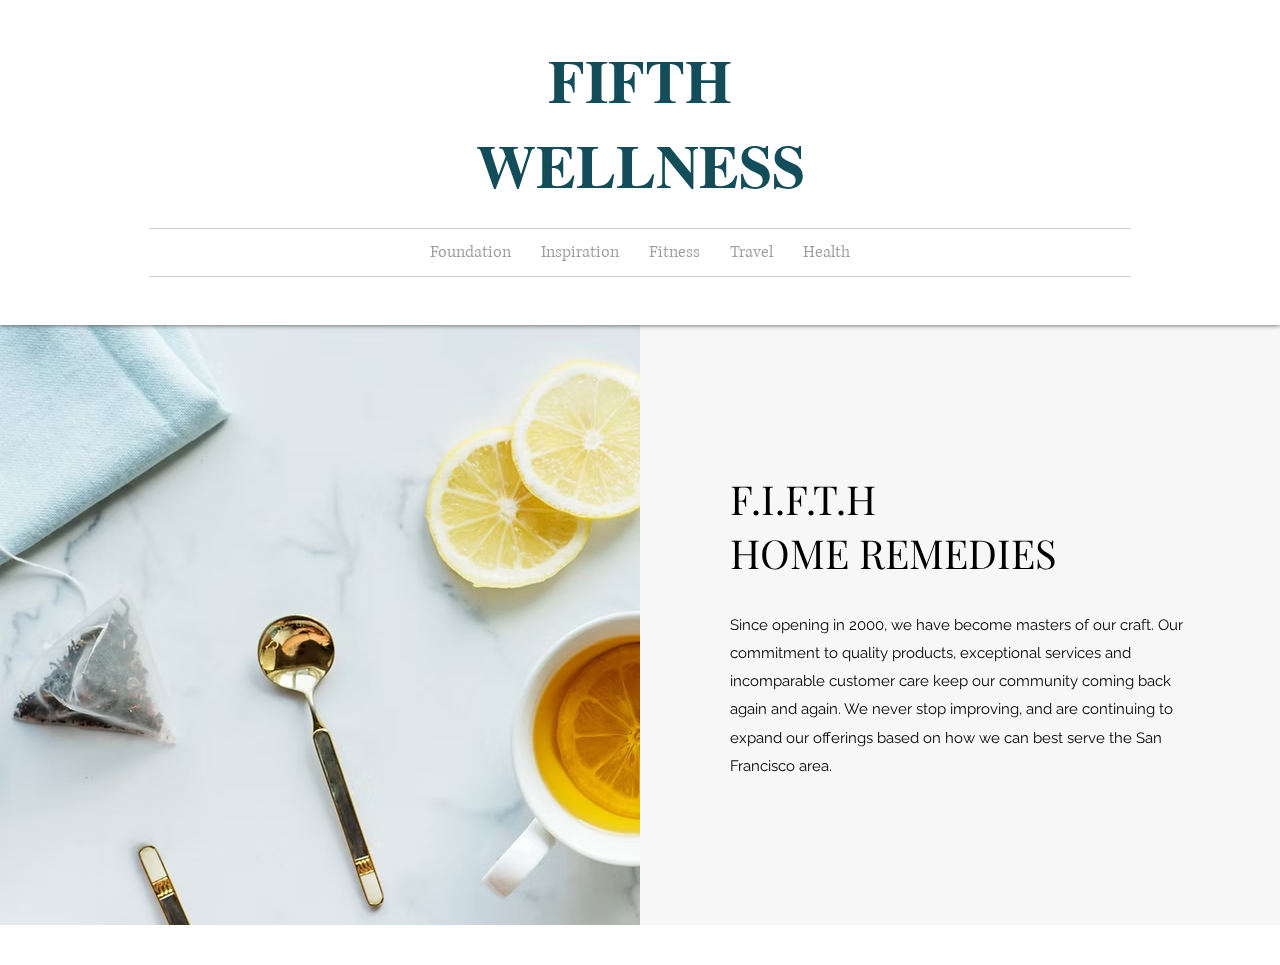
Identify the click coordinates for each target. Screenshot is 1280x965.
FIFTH (640, 79)
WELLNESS (640, 164)
